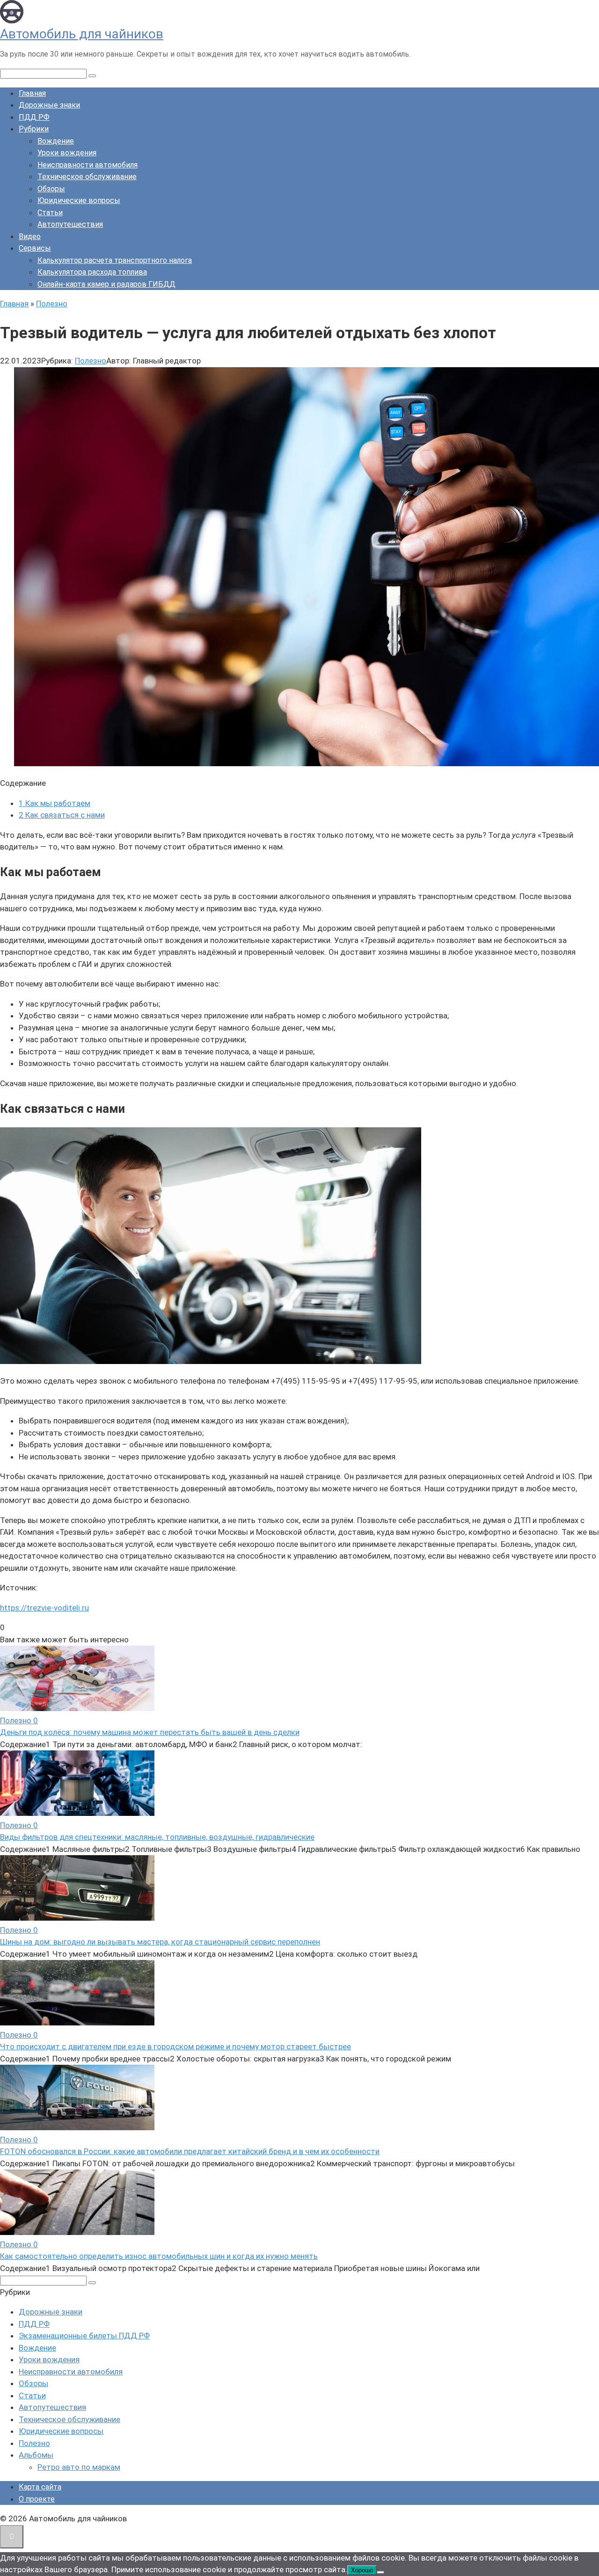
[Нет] (380, 2572)
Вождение (56, 141)
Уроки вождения (67, 153)
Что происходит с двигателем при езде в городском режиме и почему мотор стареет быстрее (175, 2046)
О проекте (37, 2499)
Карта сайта (40, 2487)
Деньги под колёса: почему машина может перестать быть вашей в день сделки (150, 1732)
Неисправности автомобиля (88, 165)
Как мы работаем (55, 803)
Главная (32, 93)
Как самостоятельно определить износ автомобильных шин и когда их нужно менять (159, 2256)
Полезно (91, 361)
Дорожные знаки (49, 105)
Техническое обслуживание (87, 177)
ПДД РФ (34, 117)
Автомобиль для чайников (82, 34)
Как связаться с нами (62, 815)
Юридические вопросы (79, 200)
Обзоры (51, 189)
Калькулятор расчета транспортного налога (115, 260)
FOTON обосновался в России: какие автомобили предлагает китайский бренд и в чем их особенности (190, 2151)
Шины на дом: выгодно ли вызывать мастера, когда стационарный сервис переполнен (160, 1942)
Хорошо (362, 2570)
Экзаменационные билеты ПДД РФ (84, 2336)
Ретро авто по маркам (79, 2467)
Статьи (50, 213)
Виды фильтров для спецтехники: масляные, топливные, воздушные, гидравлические (157, 1837)
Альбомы (36, 2455)
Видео (30, 236)
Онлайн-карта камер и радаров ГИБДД (106, 284)
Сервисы (35, 248)
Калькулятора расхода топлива (92, 272)
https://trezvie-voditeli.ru (44, 1608)
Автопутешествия (70, 224)
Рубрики (34, 129)
